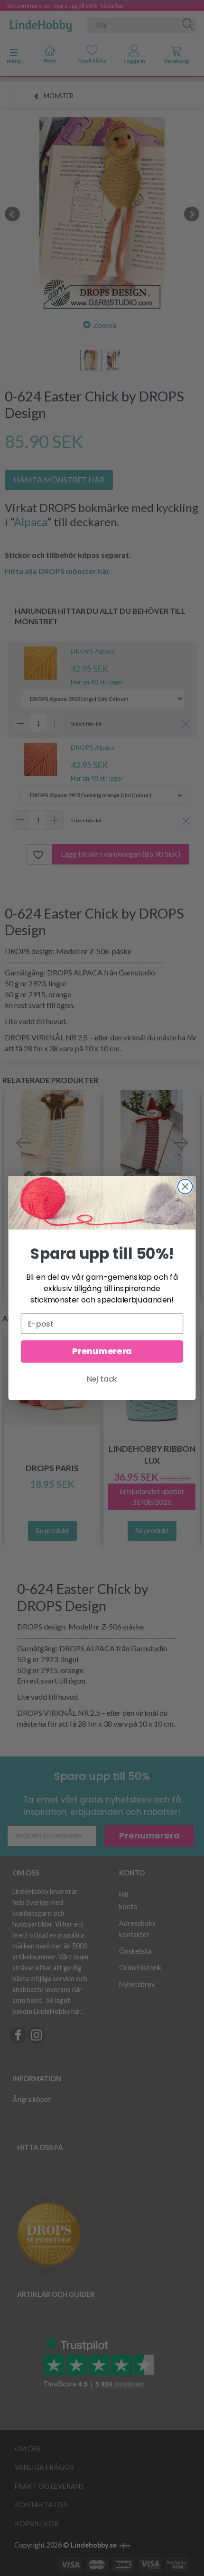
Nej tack (102, 1379)
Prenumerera (102, 1352)
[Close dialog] (185, 1187)
